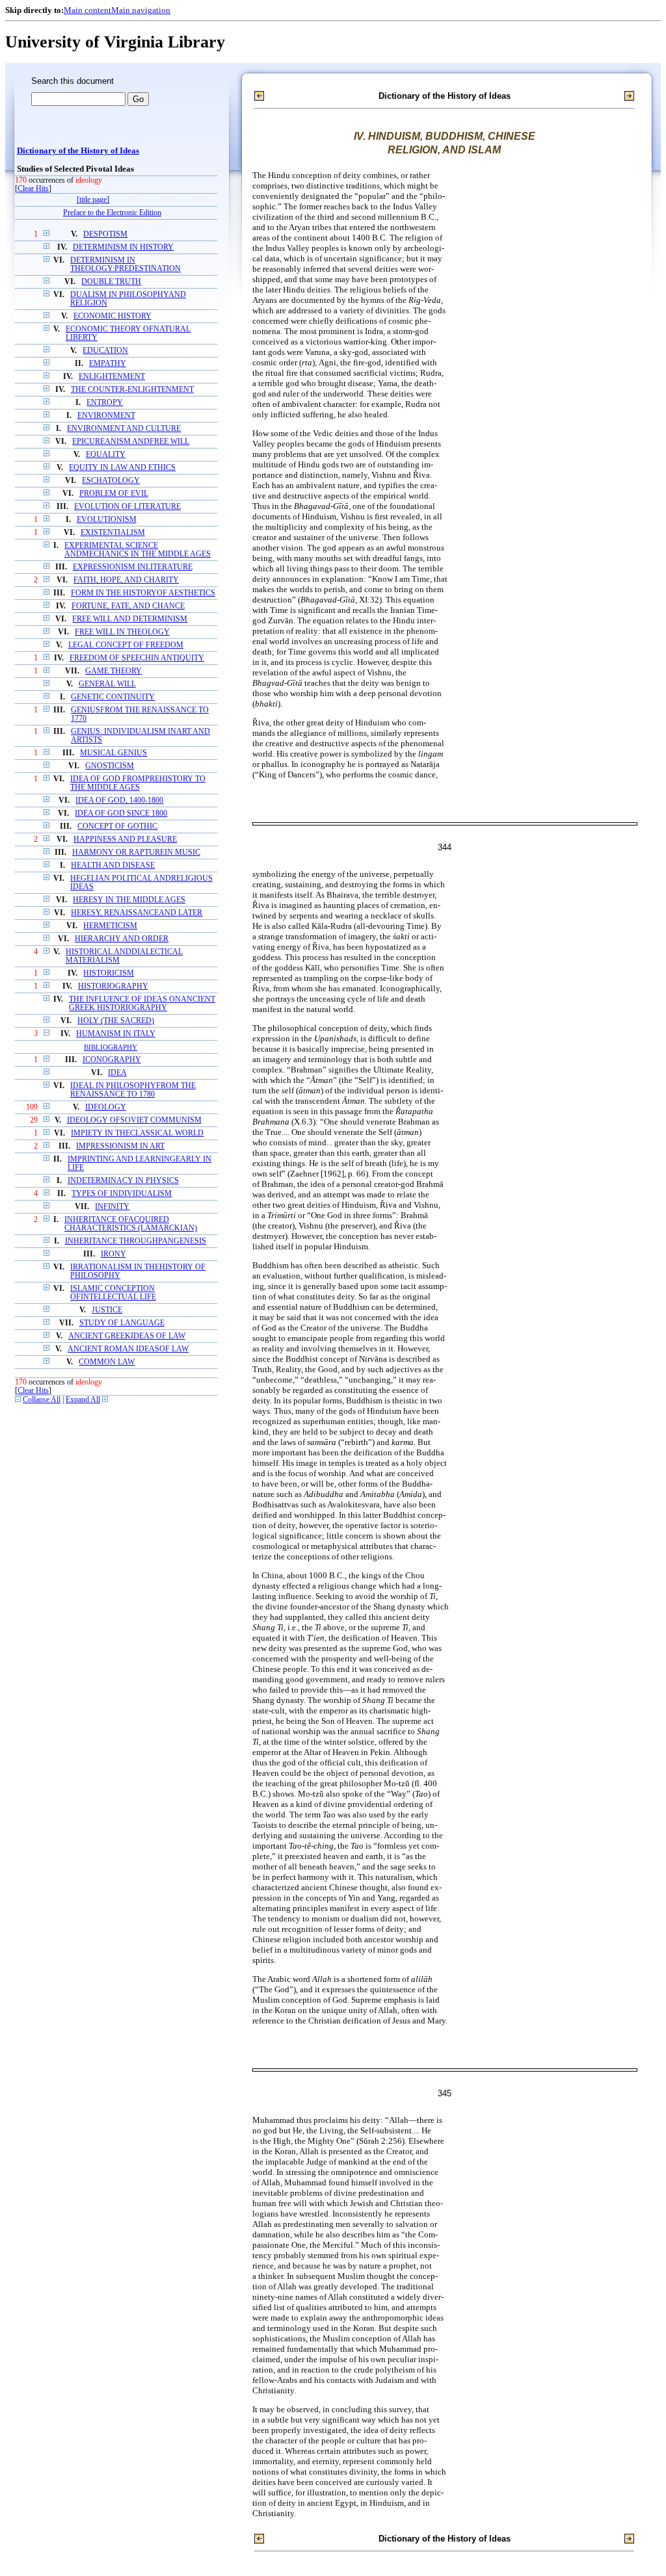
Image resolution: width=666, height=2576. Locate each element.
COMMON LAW (107, 1362)
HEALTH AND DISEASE (113, 865)
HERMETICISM (110, 926)
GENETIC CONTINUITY (113, 697)
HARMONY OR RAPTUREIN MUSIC (136, 852)
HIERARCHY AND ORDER (122, 939)
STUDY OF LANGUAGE (122, 1323)
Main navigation (141, 10)
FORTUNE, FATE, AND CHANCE (128, 606)
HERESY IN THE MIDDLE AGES (129, 900)
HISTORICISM (109, 973)
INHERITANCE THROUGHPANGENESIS (136, 1241)
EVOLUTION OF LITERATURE (127, 507)
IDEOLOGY (106, 1107)
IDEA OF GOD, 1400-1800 (119, 800)
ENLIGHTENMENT (112, 377)
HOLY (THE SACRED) (116, 1021)
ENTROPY (105, 403)
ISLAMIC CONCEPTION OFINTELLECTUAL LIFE (113, 1293)
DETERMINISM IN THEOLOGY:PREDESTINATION (126, 265)
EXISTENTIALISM (113, 533)
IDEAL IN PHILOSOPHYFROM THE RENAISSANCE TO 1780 (133, 1090)
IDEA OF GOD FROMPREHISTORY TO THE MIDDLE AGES (138, 783)
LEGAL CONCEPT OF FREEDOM (126, 645)
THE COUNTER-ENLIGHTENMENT (132, 390)
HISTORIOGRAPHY (113, 986)
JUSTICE (107, 1310)
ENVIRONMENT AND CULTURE (124, 429)
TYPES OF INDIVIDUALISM (122, 1194)
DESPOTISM (105, 234)
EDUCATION (105, 351)
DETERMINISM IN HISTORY (123, 247)
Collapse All (42, 1400)
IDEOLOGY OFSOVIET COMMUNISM (134, 1120)
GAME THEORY (113, 671)
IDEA (117, 1073)
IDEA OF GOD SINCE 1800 (121, 813)
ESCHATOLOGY (111, 481)
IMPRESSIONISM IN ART (120, 1146)
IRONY (113, 1254)
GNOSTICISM (110, 766)
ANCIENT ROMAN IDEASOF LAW (128, 1349)
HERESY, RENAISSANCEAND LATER (137, 913)
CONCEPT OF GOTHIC (117, 826)
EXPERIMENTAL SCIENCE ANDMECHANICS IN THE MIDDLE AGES (138, 550)
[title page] (93, 200)
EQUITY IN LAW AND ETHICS (122, 468)
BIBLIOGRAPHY (111, 1047)
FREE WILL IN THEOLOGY (122, 632)
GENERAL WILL (107, 684)
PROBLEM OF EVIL (114, 494)
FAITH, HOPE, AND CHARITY (126, 580)
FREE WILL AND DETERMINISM (130, 619)
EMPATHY (108, 364)
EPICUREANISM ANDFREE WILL (131, 442)
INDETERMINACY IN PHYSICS (123, 1181)
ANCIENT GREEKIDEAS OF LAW (127, 1336)
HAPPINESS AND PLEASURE (125, 839)
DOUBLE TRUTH (111, 282)
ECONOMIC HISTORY (113, 316)
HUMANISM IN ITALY (116, 1034)
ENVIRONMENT (106, 416)
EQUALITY (106, 455)
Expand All (83, 1400)
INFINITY (112, 1207)
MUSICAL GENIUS (113, 753)
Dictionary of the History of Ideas (78, 151)
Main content (87, 10)
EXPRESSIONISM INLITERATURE (133, 567)
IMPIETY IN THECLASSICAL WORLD (137, 1133)
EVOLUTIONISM (107, 520)
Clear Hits (33, 189)
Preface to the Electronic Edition (112, 213)
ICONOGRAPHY (112, 1060)
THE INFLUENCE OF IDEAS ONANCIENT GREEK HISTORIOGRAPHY (142, 1004)
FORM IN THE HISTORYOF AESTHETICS (143, 593)
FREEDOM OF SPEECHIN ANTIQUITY (137, 658)
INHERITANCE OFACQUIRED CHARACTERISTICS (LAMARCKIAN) (131, 1224)
